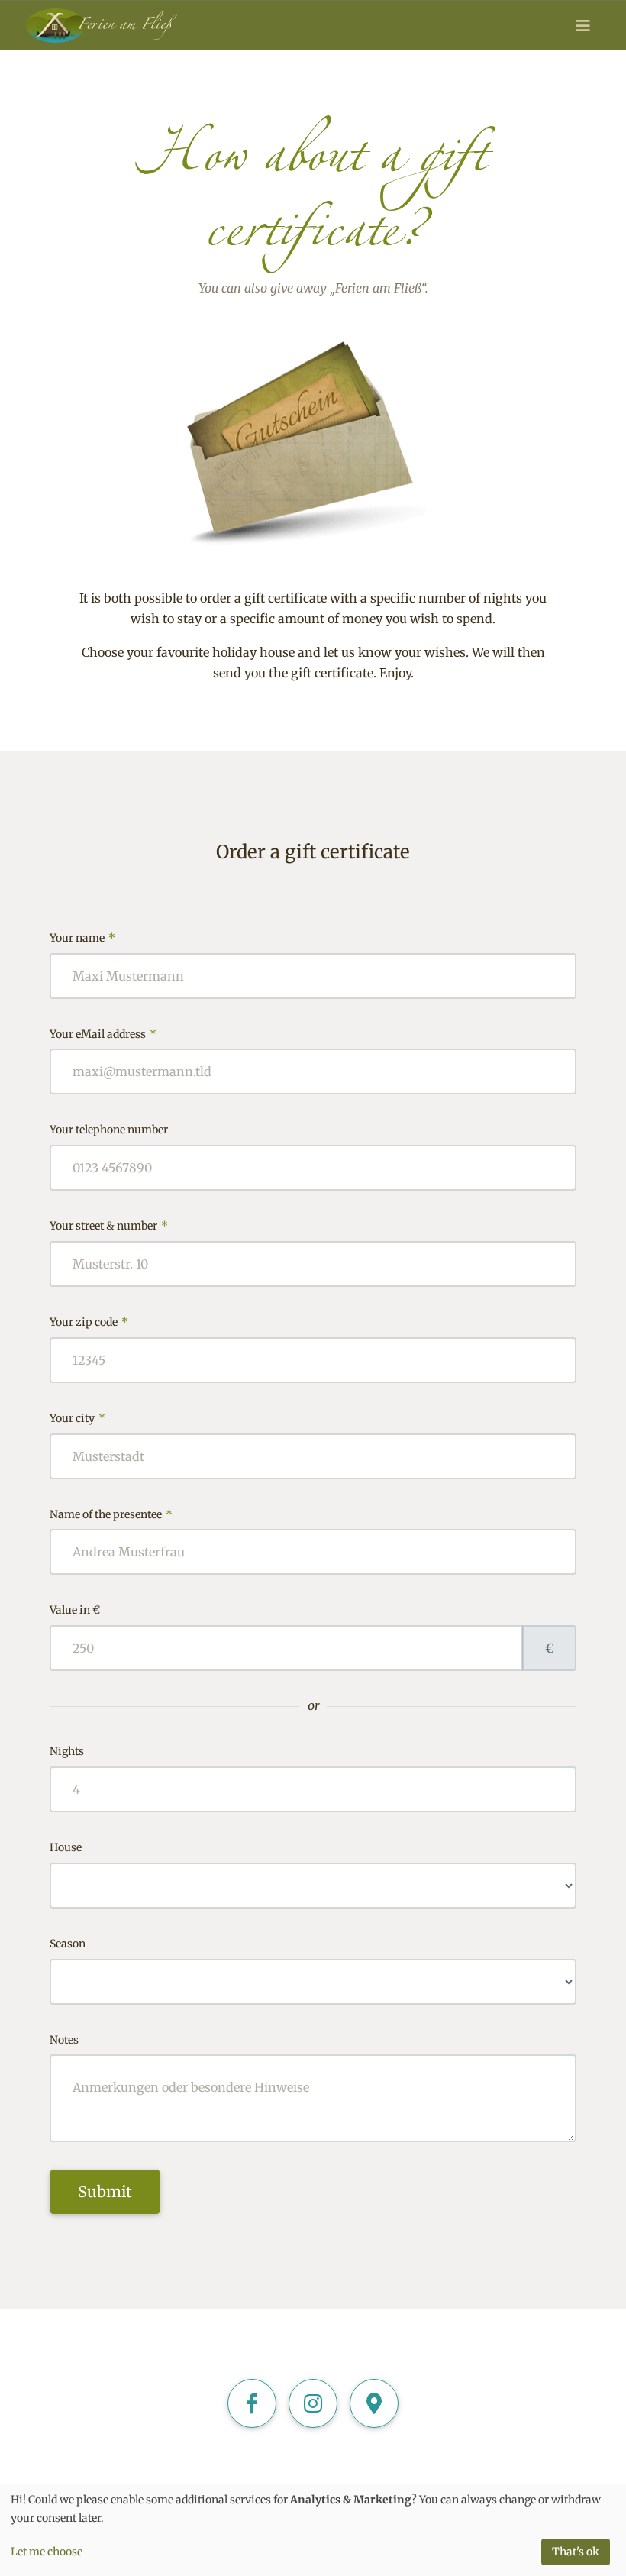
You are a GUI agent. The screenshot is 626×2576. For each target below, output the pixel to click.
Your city (77, 1418)
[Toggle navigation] (583, 26)
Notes (64, 2040)
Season (68, 1944)
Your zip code (89, 1322)
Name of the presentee (111, 1514)
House (66, 1847)
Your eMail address (103, 1034)
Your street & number (109, 1225)
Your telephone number (109, 1130)
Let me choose (47, 2552)
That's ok (576, 2552)
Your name (82, 937)
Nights (67, 1751)
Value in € (75, 1610)
